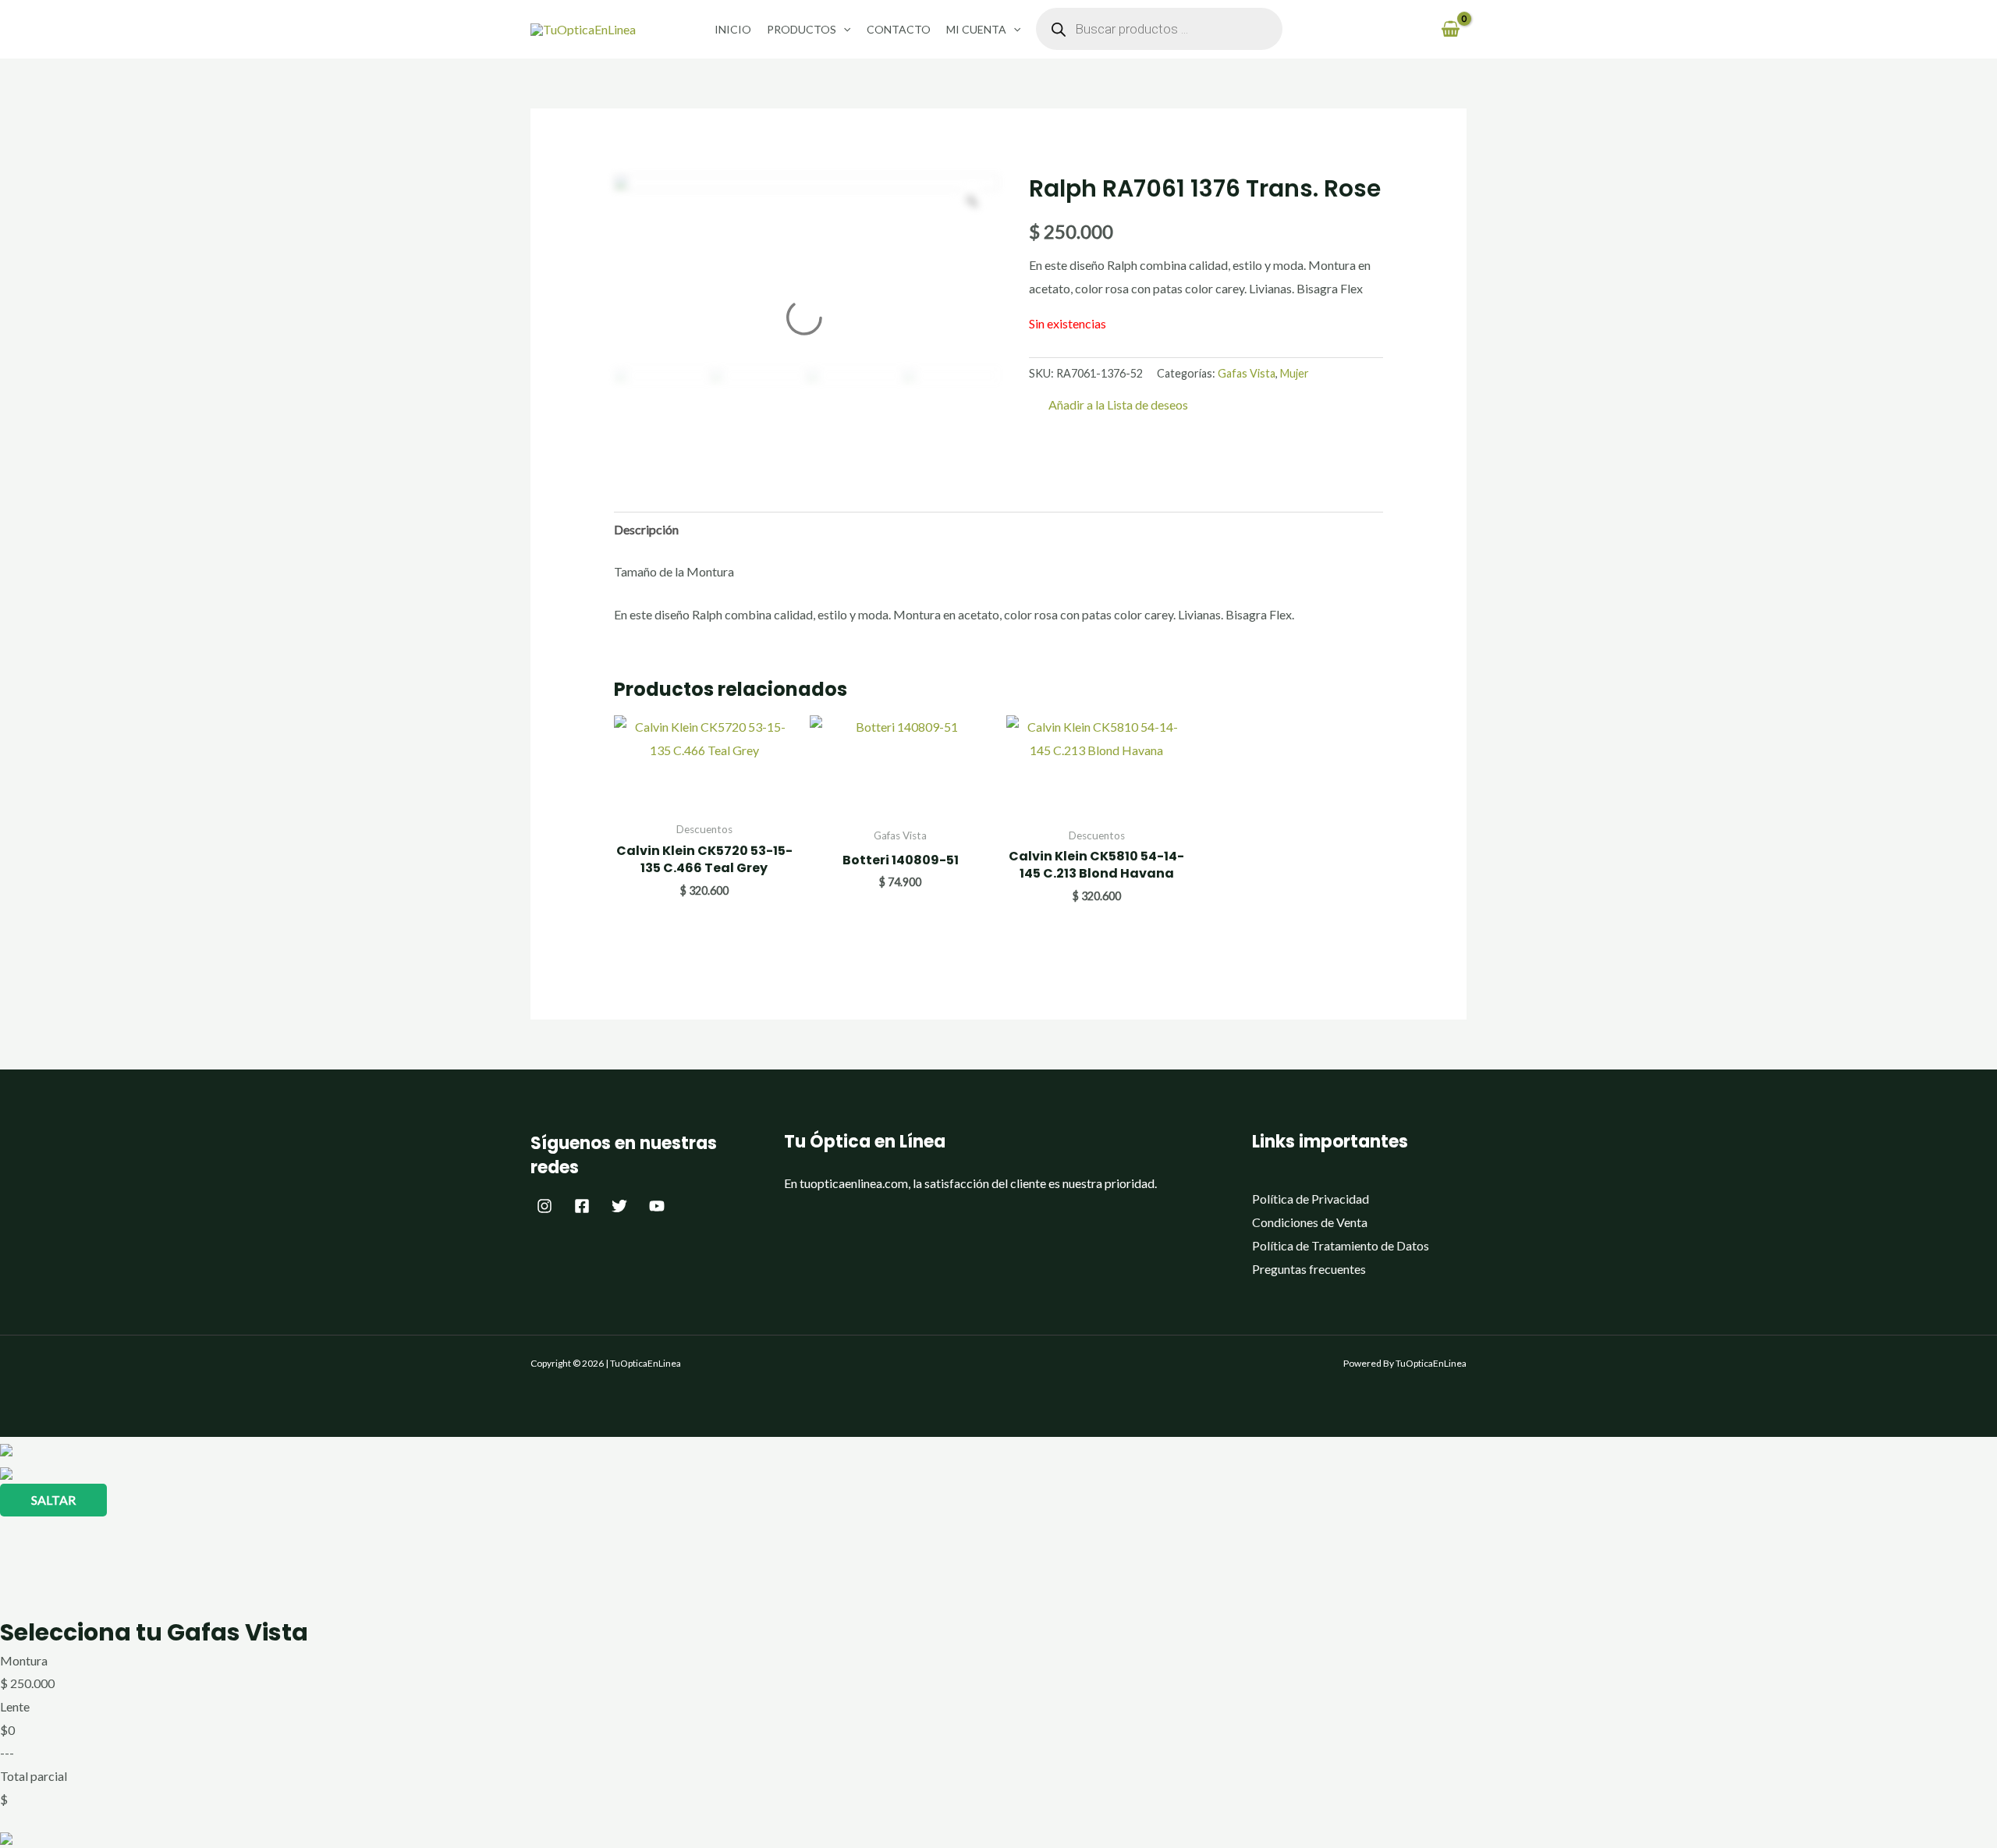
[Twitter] (619, 1206)
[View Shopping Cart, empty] (1450, 29)
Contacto (899, 29)
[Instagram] (544, 1206)
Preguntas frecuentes (1309, 1269)
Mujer (1295, 373)
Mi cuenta (976, 29)
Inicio (733, 29)
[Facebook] (582, 1206)
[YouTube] (657, 1206)
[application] (843, 29)
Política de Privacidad (1311, 1199)
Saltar (53, 1500)
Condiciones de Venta (1310, 1222)
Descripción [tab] (646, 529)
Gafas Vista (1247, 373)
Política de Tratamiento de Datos (1341, 1245)
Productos (802, 29)
